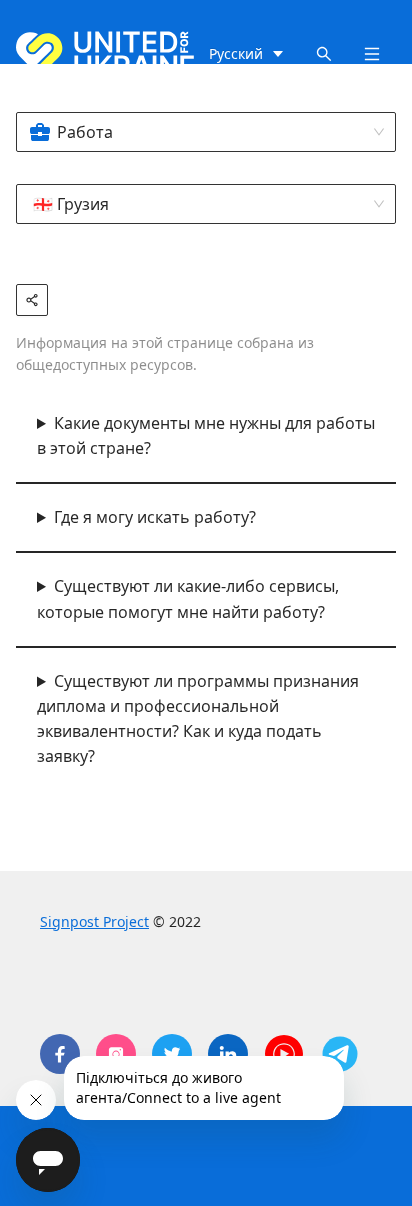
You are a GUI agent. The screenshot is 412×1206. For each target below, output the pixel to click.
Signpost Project (94, 921)
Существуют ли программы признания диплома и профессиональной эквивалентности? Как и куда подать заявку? (198, 718)
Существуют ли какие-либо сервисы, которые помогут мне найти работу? (188, 598)
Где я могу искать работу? (155, 517)
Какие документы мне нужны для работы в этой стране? (206, 435)
